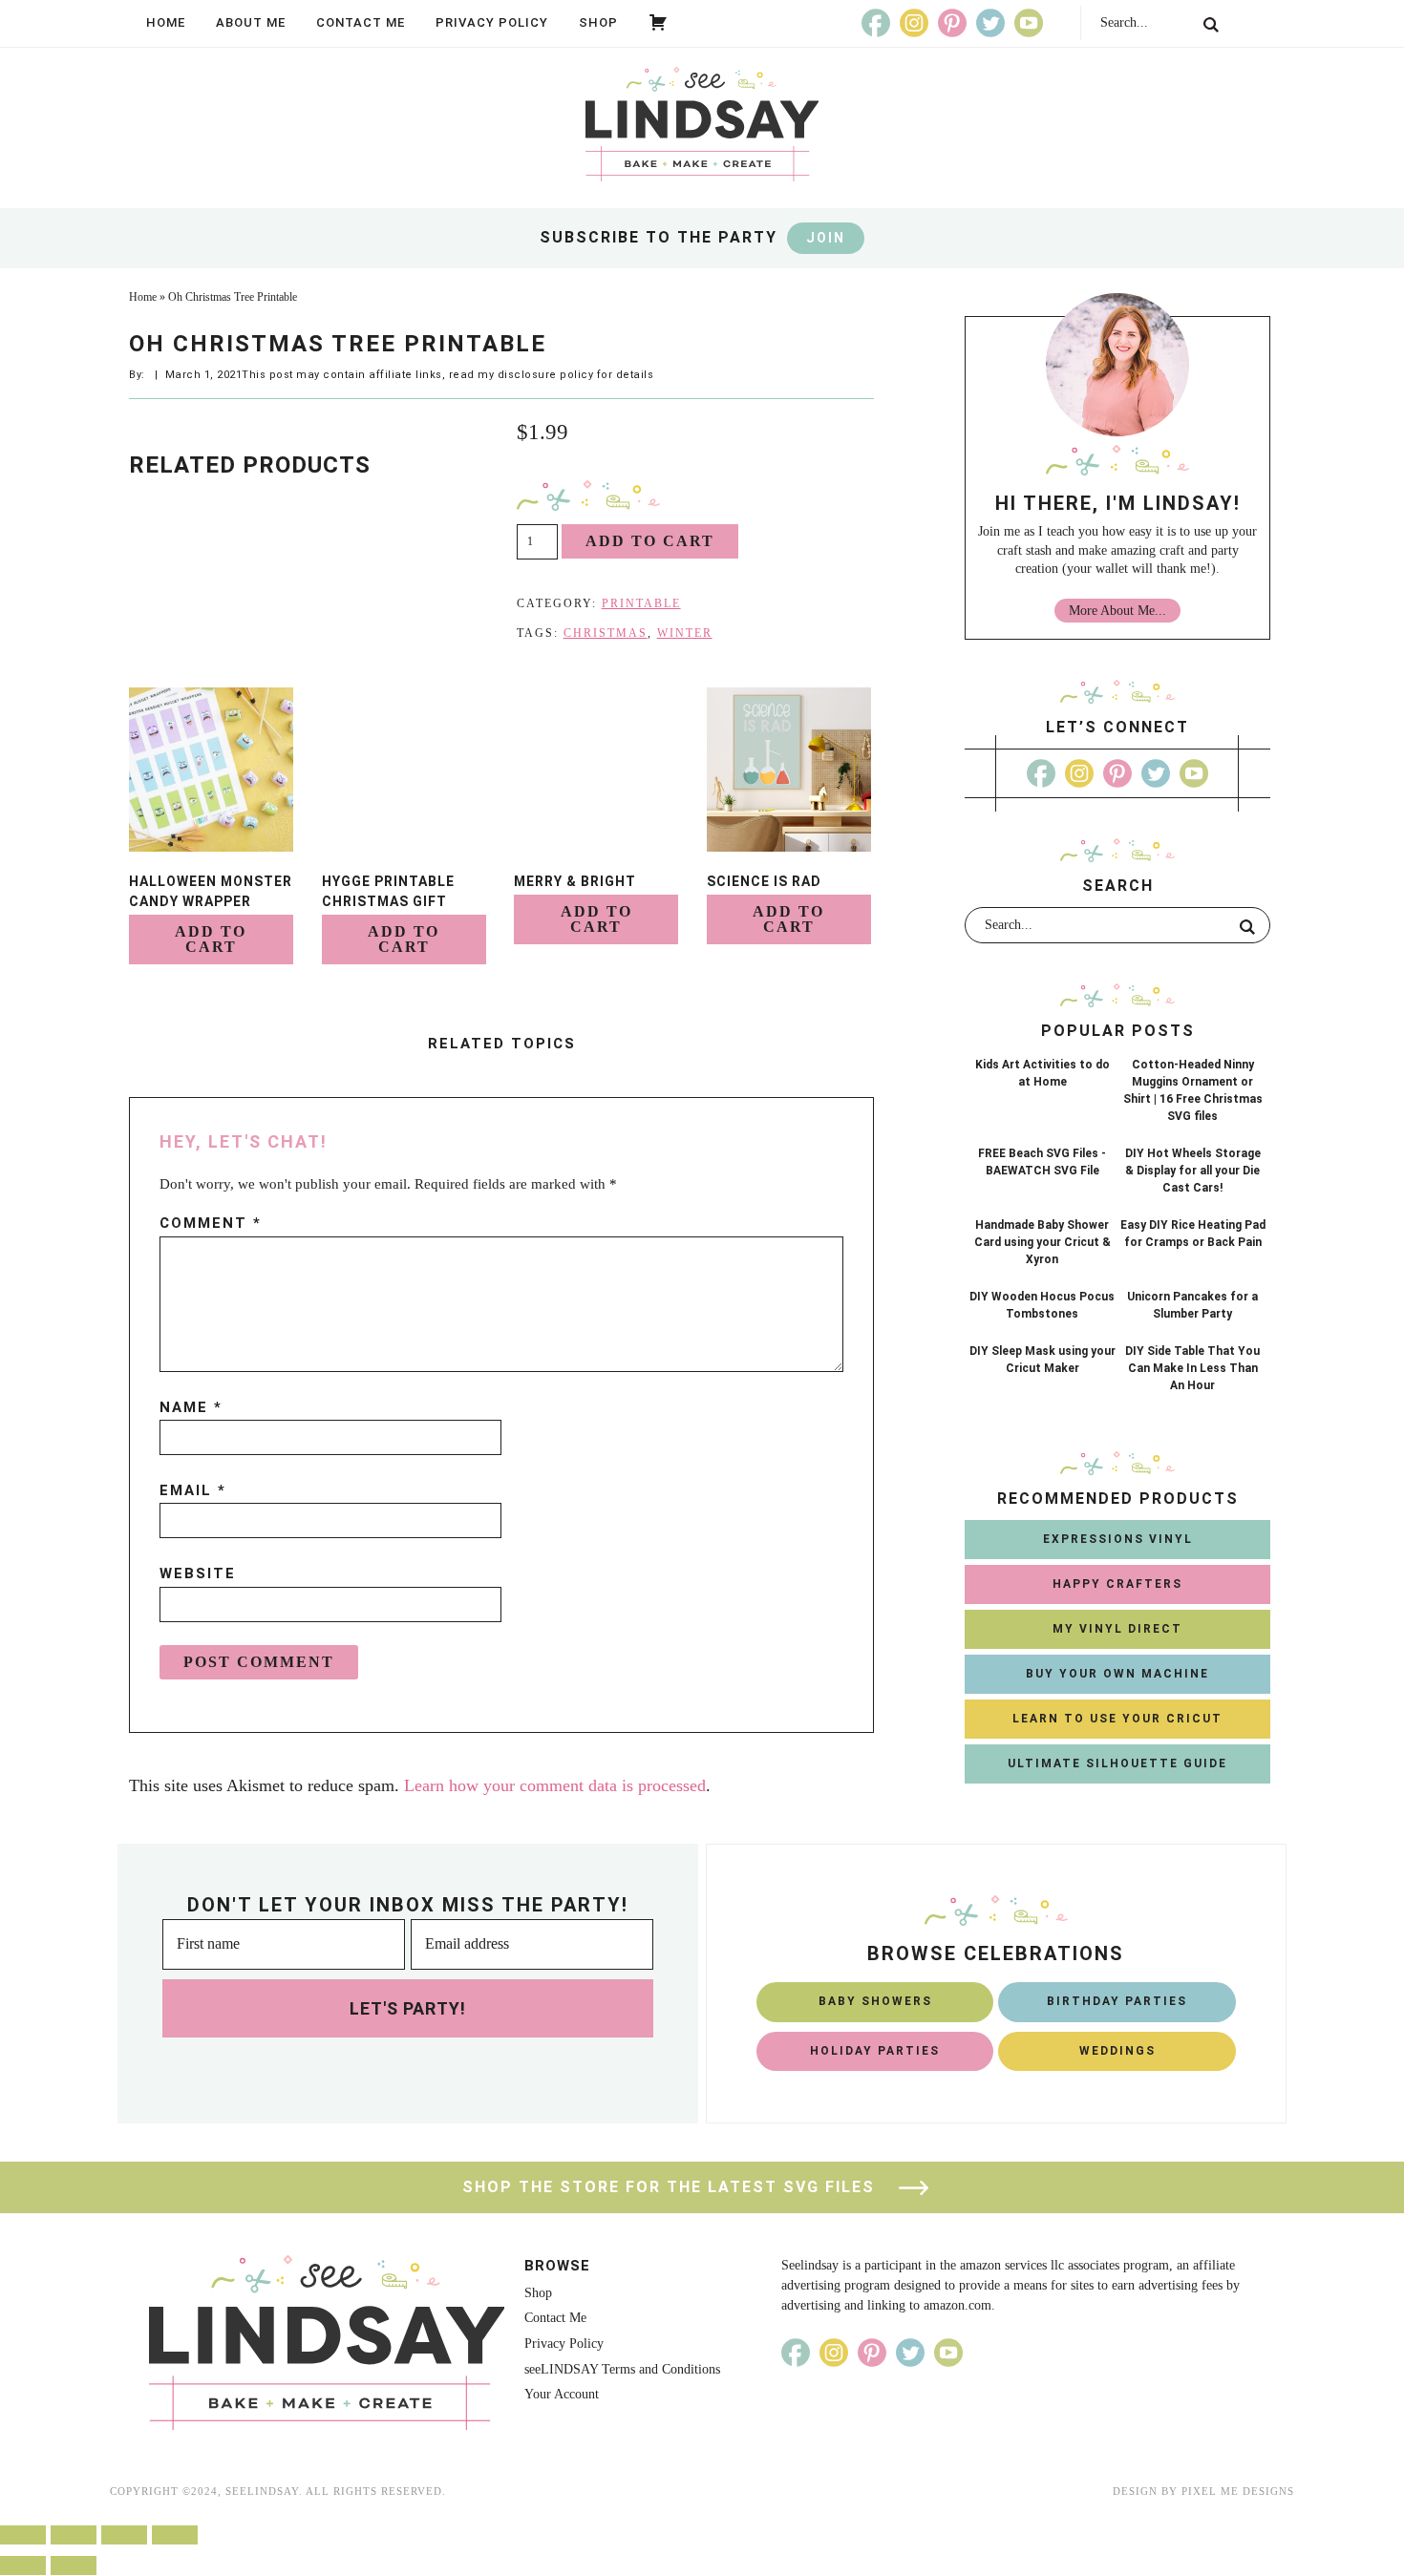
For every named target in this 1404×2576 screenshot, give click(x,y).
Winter (685, 633)
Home (166, 22)
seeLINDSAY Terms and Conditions (622, 2369)
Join (826, 238)
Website (198, 1573)
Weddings (1117, 2051)
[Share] (74, 2535)
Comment (211, 1223)
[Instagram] (914, 23)
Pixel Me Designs (1238, 2491)
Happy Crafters (1117, 1584)
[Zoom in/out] (175, 2535)
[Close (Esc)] (23, 2535)
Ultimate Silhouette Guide (1117, 1763)
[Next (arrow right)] (74, 2565)
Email (193, 1490)
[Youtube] (1029, 23)
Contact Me (361, 22)
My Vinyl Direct (1117, 1629)
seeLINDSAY (702, 124)
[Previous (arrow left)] (23, 2565)
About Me (251, 22)
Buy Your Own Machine (1117, 1674)
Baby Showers (875, 2001)
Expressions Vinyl (1118, 1539)
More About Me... (1117, 611)
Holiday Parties (875, 2051)
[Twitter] (990, 23)
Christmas (606, 633)
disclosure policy (546, 375)
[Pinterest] (952, 23)
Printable (641, 603)
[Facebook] (876, 23)
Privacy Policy (492, 22)
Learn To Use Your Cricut (1117, 1719)
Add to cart (650, 541)
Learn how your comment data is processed (555, 1785)
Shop (598, 22)
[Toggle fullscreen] (124, 2535)
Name (191, 1407)
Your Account (562, 2394)
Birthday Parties (1117, 2001)
